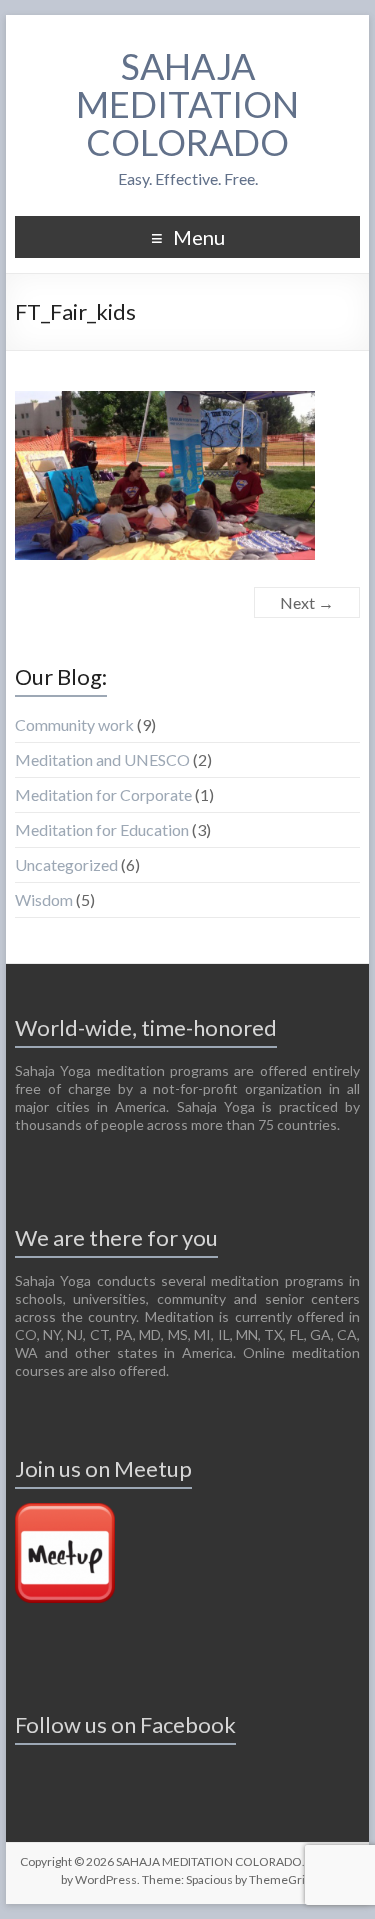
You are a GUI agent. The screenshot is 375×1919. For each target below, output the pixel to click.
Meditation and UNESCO (102, 759)
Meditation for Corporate (103, 794)
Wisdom (44, 899)
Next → (307, 602)
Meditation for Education (102, 829)
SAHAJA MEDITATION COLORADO (187, 104)
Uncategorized (66, 864)
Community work (74, 724)
